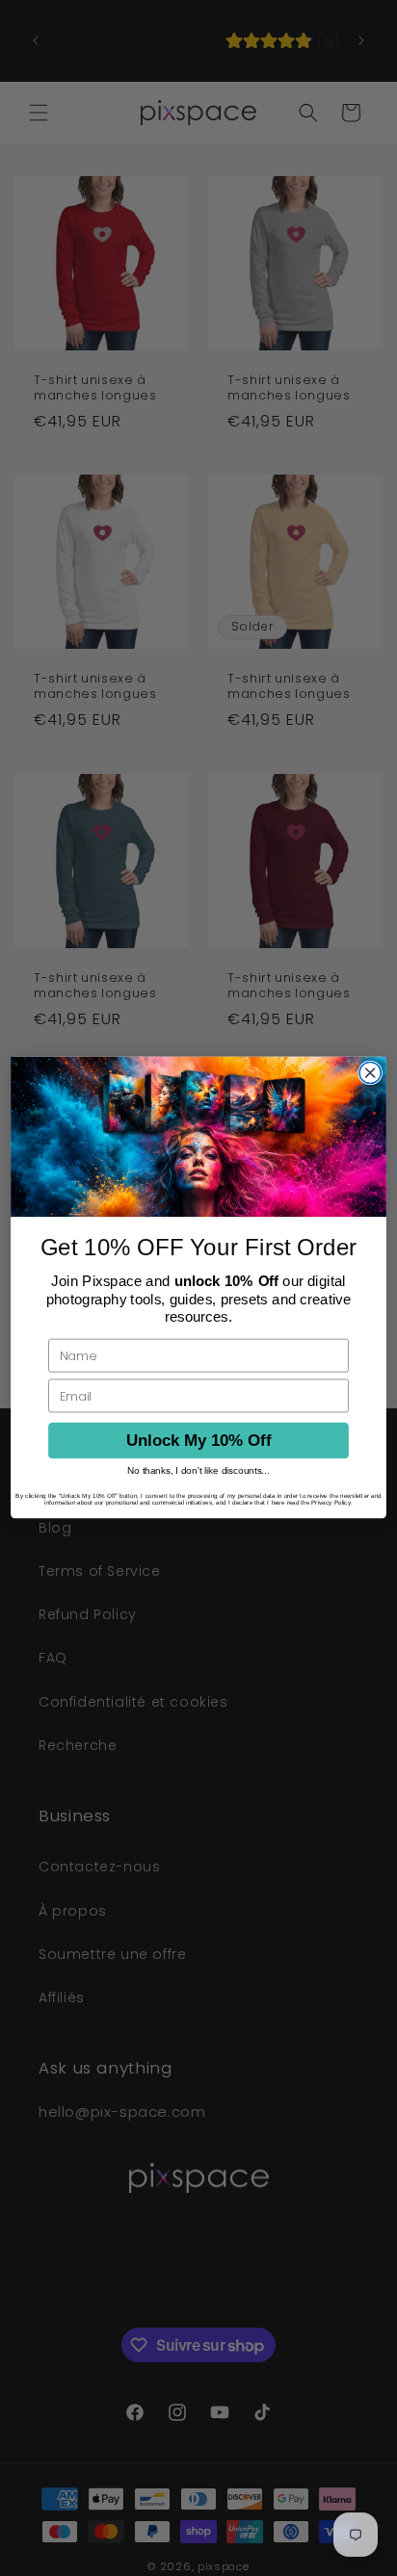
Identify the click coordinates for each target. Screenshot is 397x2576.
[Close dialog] (370, 1073)
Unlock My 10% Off (198, 1441)
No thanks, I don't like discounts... (198, 1471)
